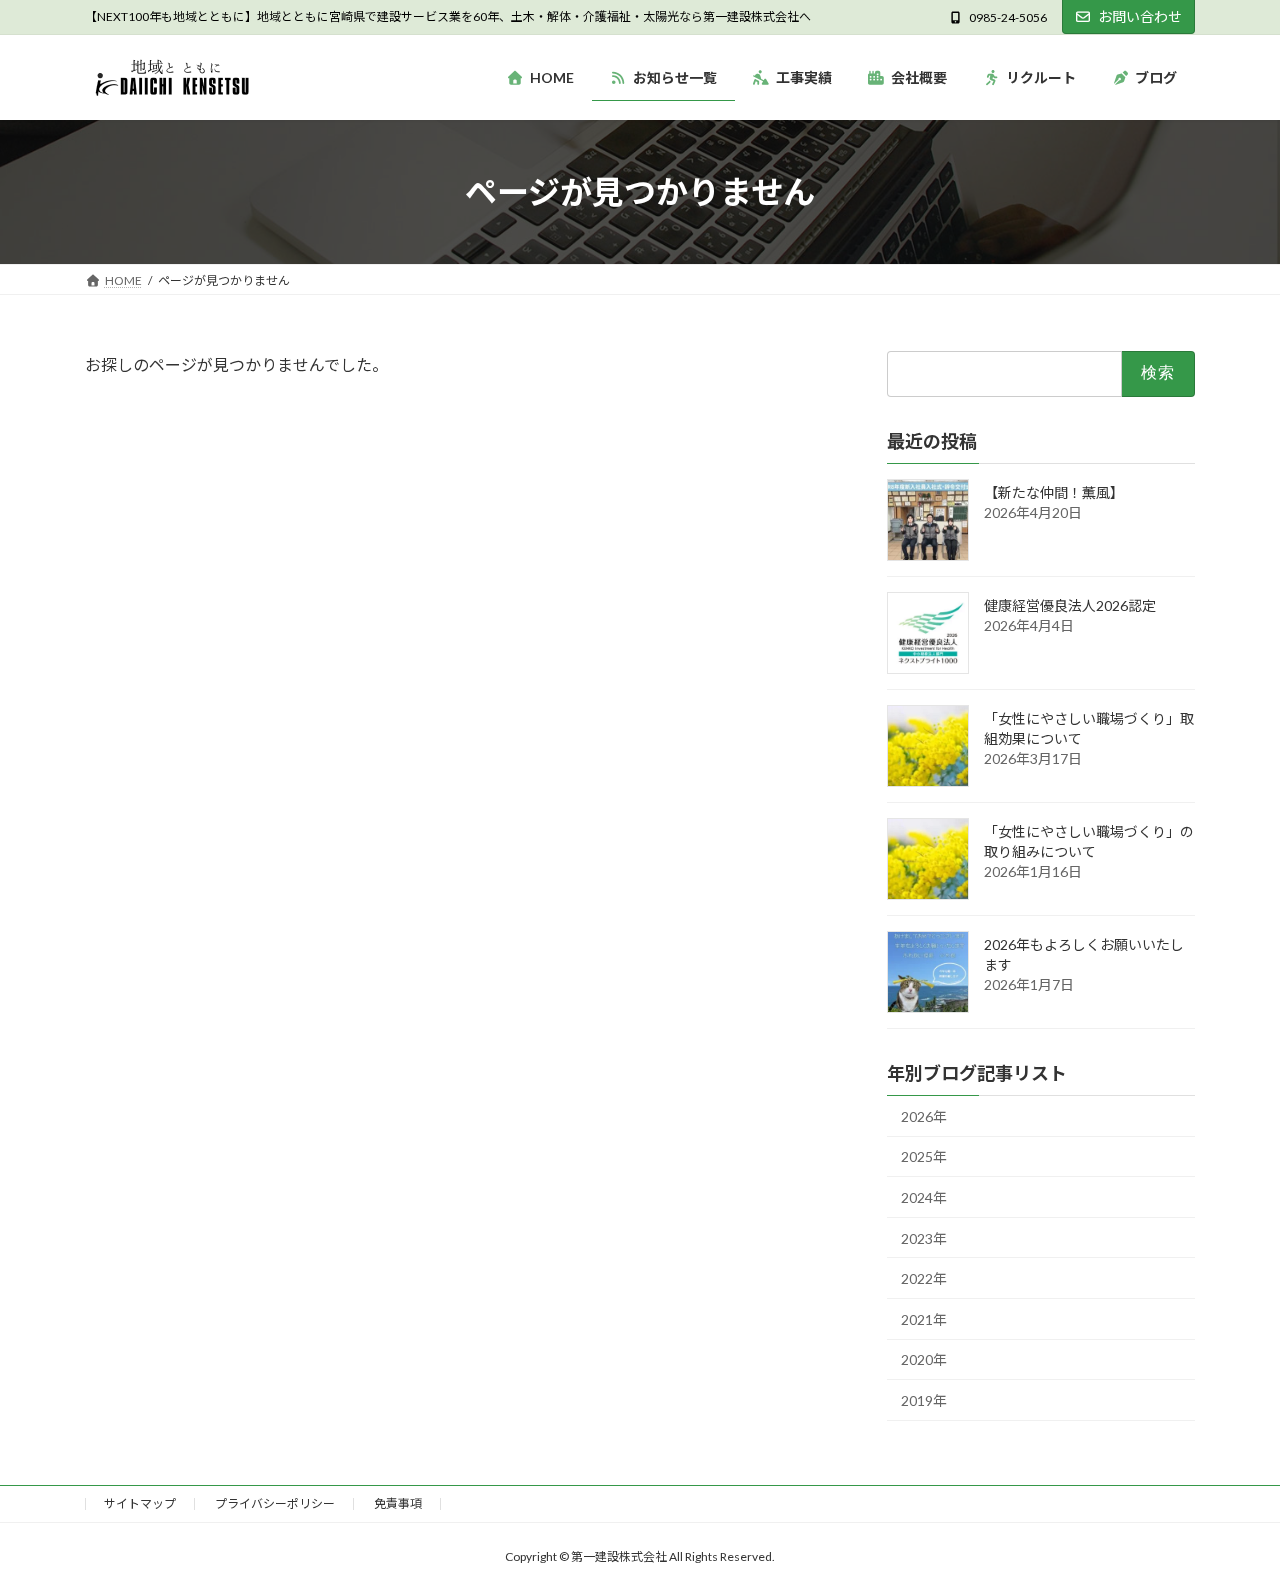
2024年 (924, 1197)
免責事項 (398, 1503)
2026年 (924, 1116)
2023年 (924, 1238)
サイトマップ (140, 1503)
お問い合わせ (1140, 16)
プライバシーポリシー (275, 1503)
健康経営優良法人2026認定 (1070, 605)
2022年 (924, 1279)
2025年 (924, 1157)
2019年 (924, 1400)
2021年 (924, 1319)
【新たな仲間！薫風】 (1054, 492)
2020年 (924, 1360)
